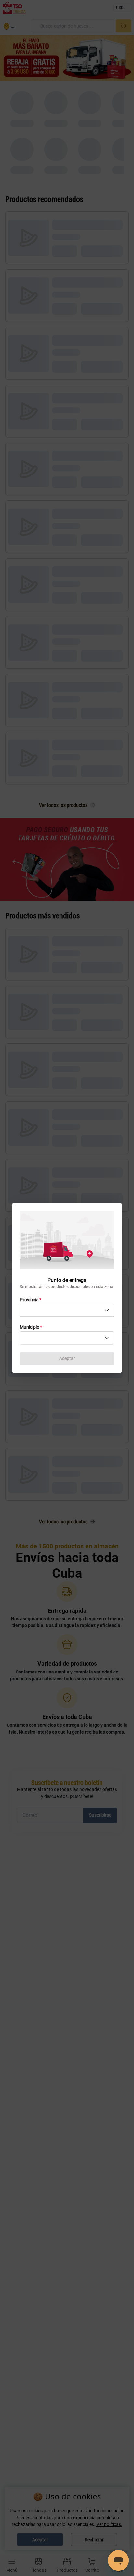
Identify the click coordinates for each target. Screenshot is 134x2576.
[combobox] (67, 1310)
